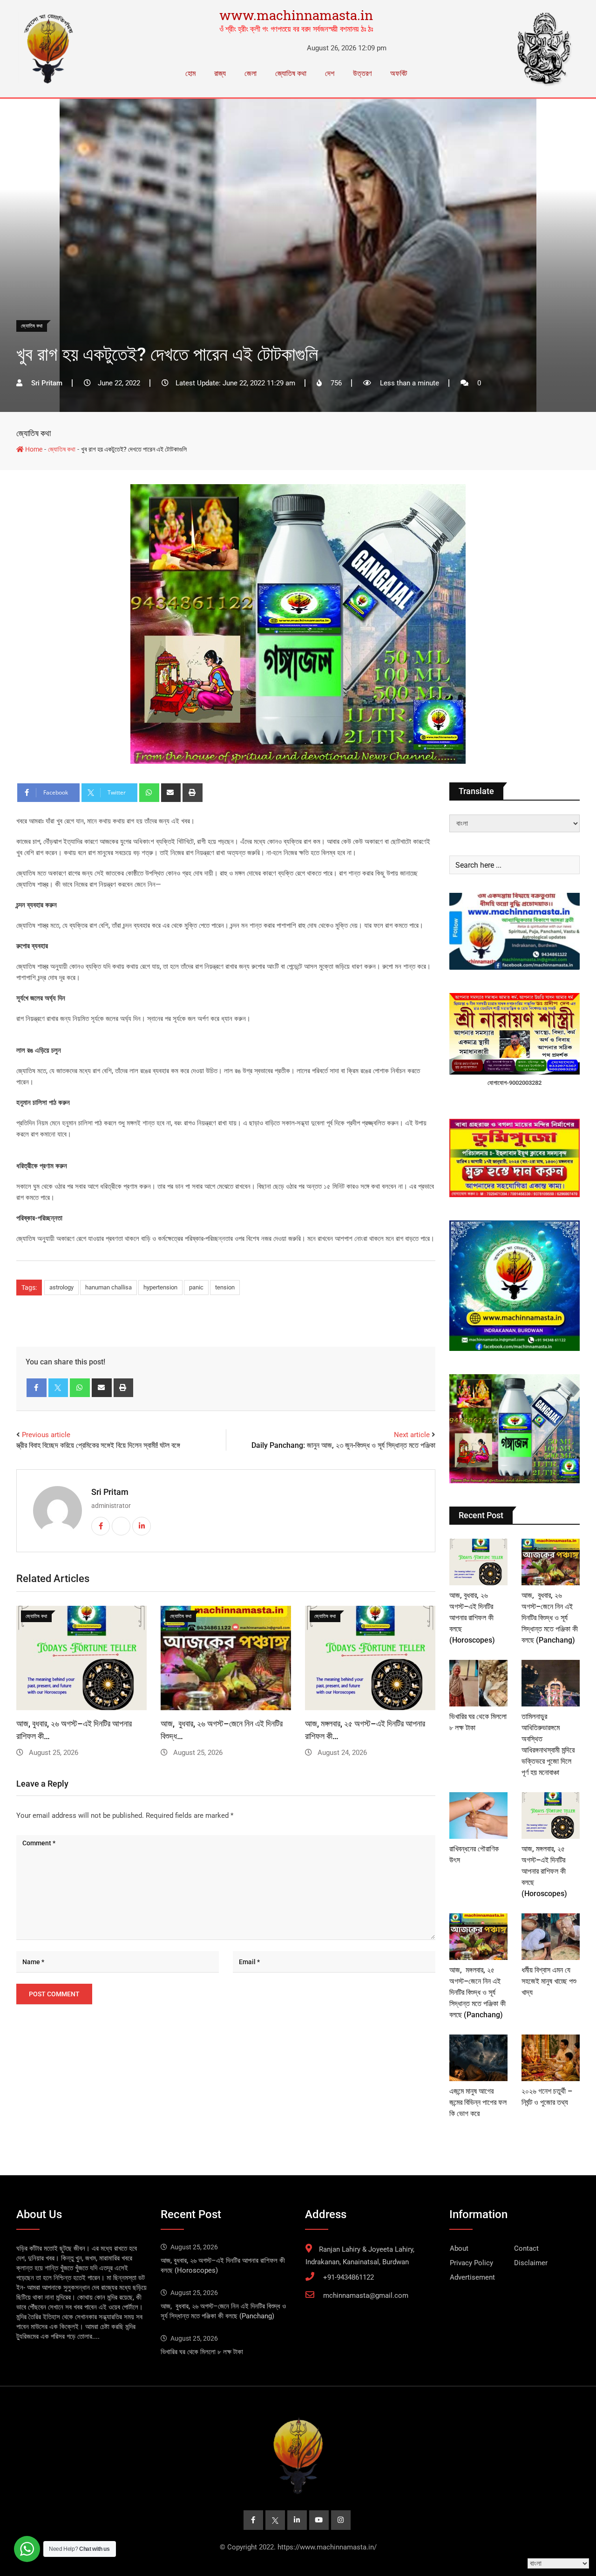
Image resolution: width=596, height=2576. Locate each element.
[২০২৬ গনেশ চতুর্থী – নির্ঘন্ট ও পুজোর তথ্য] (551, 2058)
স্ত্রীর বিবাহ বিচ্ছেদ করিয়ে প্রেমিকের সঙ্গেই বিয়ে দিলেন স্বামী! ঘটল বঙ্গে (98, 1445)
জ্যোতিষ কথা (291, 73)
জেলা (251, 73)
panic (196, 1287)
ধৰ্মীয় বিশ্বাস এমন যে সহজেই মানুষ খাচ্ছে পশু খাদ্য (549, 1981)
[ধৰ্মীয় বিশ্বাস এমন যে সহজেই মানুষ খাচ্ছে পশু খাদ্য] (551, 1937)
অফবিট (399, 73)
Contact (526, 2248)
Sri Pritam (110, 1492)
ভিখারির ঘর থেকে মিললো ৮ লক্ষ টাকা (202, 2352)
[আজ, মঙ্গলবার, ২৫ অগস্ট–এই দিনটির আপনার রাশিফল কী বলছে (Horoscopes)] (551, 1816)
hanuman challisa (108, 1287)
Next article (412, 1435)
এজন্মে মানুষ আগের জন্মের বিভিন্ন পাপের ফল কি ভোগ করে (478, 2102)
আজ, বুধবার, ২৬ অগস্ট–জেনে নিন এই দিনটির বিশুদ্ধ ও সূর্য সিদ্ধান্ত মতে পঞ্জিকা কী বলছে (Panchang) (550, 1618)
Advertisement (472, 2277)
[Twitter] (58, 1388)
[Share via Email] (171, 793)
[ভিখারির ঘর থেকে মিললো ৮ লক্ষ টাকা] (478, 1683)
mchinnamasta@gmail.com (366, 2295)
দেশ (330, 73)
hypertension (160, 1287)
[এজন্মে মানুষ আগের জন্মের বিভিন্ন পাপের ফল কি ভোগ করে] (478, 2058)
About (459, 2248)
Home (33, 449)
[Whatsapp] (149, 793)
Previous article (46, 1435)
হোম (190, 73)
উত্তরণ (362, 73)
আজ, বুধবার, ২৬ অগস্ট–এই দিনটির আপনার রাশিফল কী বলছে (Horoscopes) (472, 1618)
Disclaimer (531, 2263)
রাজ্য (220, 73)
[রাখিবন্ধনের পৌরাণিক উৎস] (478, 1816)
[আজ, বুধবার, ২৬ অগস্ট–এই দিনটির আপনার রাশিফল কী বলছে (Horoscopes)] (478, 1562)
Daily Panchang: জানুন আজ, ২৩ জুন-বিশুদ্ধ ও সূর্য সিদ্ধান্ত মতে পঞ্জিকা (343, 1445)
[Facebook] (37, 1388)
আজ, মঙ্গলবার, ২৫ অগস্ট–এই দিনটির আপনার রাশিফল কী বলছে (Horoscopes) (544, 1871)
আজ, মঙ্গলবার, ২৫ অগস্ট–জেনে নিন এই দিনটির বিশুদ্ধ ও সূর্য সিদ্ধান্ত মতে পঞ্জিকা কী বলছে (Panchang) (477, 1992)
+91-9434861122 (349, 2277)
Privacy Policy (471, 2263)
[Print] (193, 793)
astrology (61, 1287)
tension (225, 1287)
